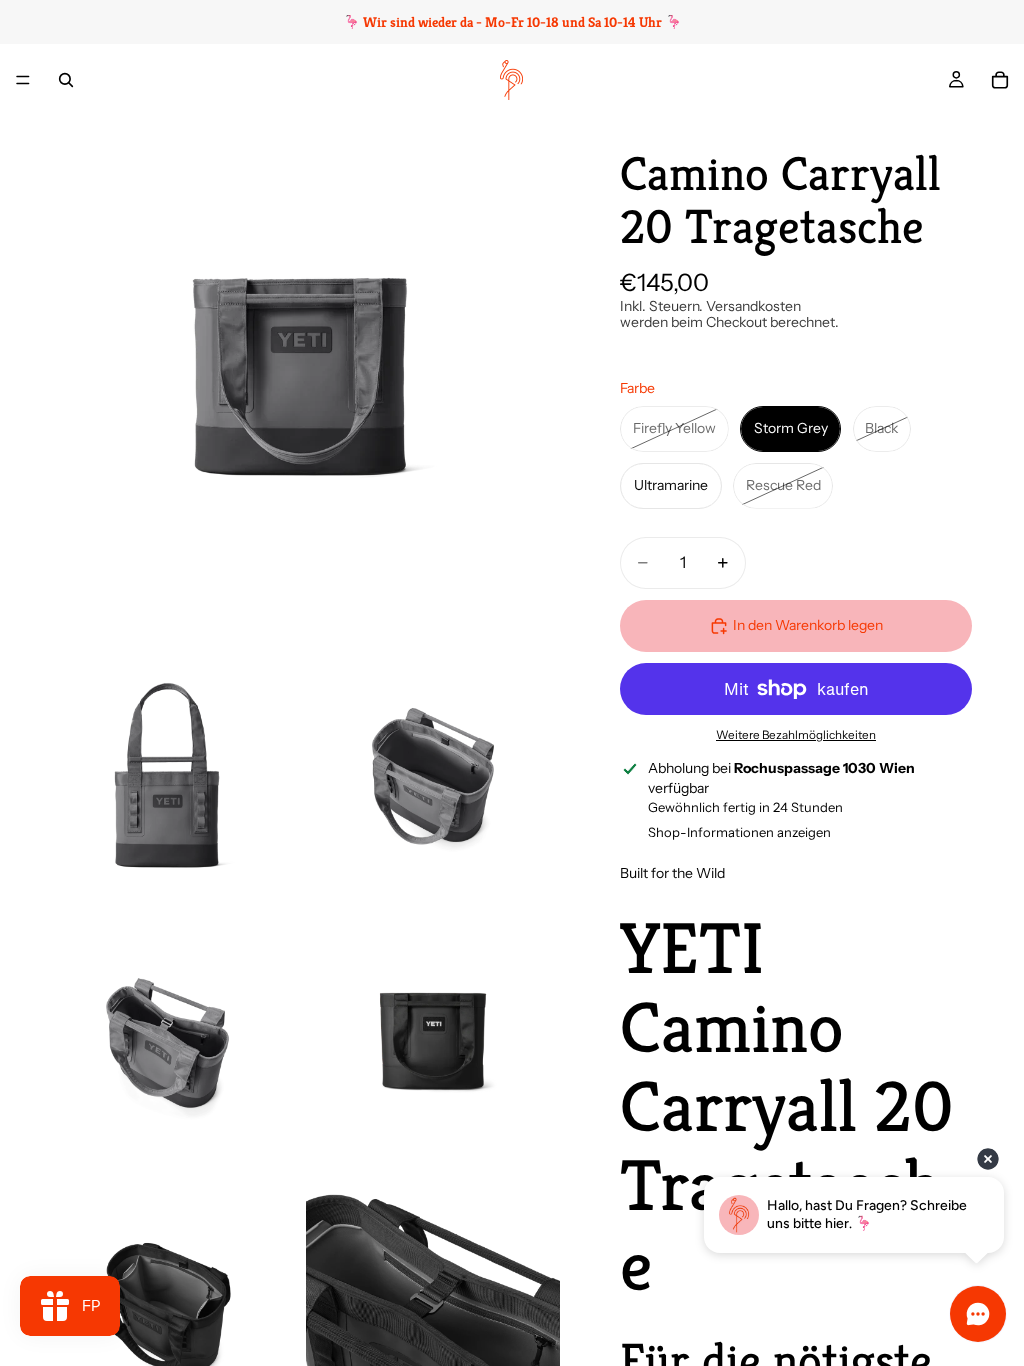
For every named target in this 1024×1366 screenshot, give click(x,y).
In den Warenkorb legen (808, 625)
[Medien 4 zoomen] (167, 1041)
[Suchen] (66, 80)
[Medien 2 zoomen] (167, 775)
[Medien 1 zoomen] (300, 376)
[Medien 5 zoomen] (433, 1041)
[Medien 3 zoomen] (433, 775)
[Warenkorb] (1000, 80)
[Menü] (23, 80)
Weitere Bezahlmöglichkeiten (796, 735)
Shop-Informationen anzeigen (739, 832)
